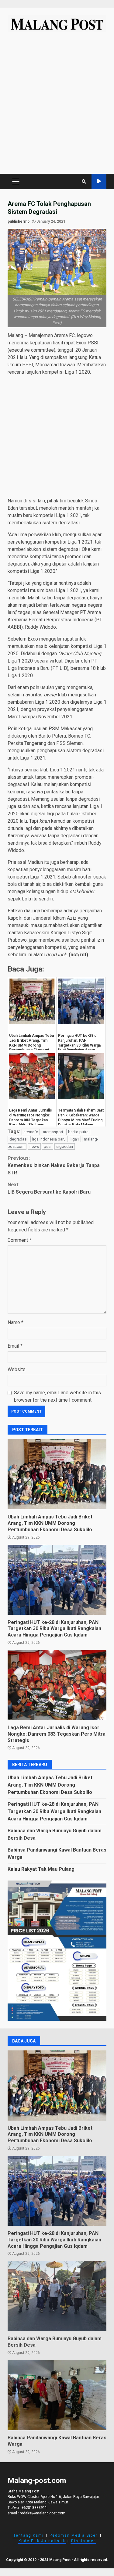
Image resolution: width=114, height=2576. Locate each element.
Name (16, 1322)
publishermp (19, 221)
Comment (19, 1240)
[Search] (84, 181)
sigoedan (65, 1146)
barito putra (78, 1132)
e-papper (99, 181)
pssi (48, 1146)
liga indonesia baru (49, 1139)
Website (17, 1369)
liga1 (75, 1139)
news (34, 1146)
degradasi (18, 1139)
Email (15, 1346)
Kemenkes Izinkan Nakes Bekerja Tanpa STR (54, 1165)
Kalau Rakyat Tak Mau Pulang (41, 1869)
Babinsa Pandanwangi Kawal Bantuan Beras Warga (57, 2395)
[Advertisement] (57, 106)
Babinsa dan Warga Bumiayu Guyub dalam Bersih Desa (57, 2296)
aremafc (31, 1132)
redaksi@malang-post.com (43, 2513)
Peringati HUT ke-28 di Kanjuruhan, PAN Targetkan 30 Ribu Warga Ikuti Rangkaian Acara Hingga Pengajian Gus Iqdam (57, 1580)
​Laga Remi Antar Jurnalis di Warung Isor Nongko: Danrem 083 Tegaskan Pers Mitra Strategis (57, 1685)
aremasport (53, 1132)
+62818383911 (34, 2508)
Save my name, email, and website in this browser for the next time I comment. (57, 1396)
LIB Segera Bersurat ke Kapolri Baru (49, 1188)
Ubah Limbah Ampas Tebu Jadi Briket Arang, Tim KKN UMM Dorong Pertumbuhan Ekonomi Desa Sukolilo (57, 1474)
